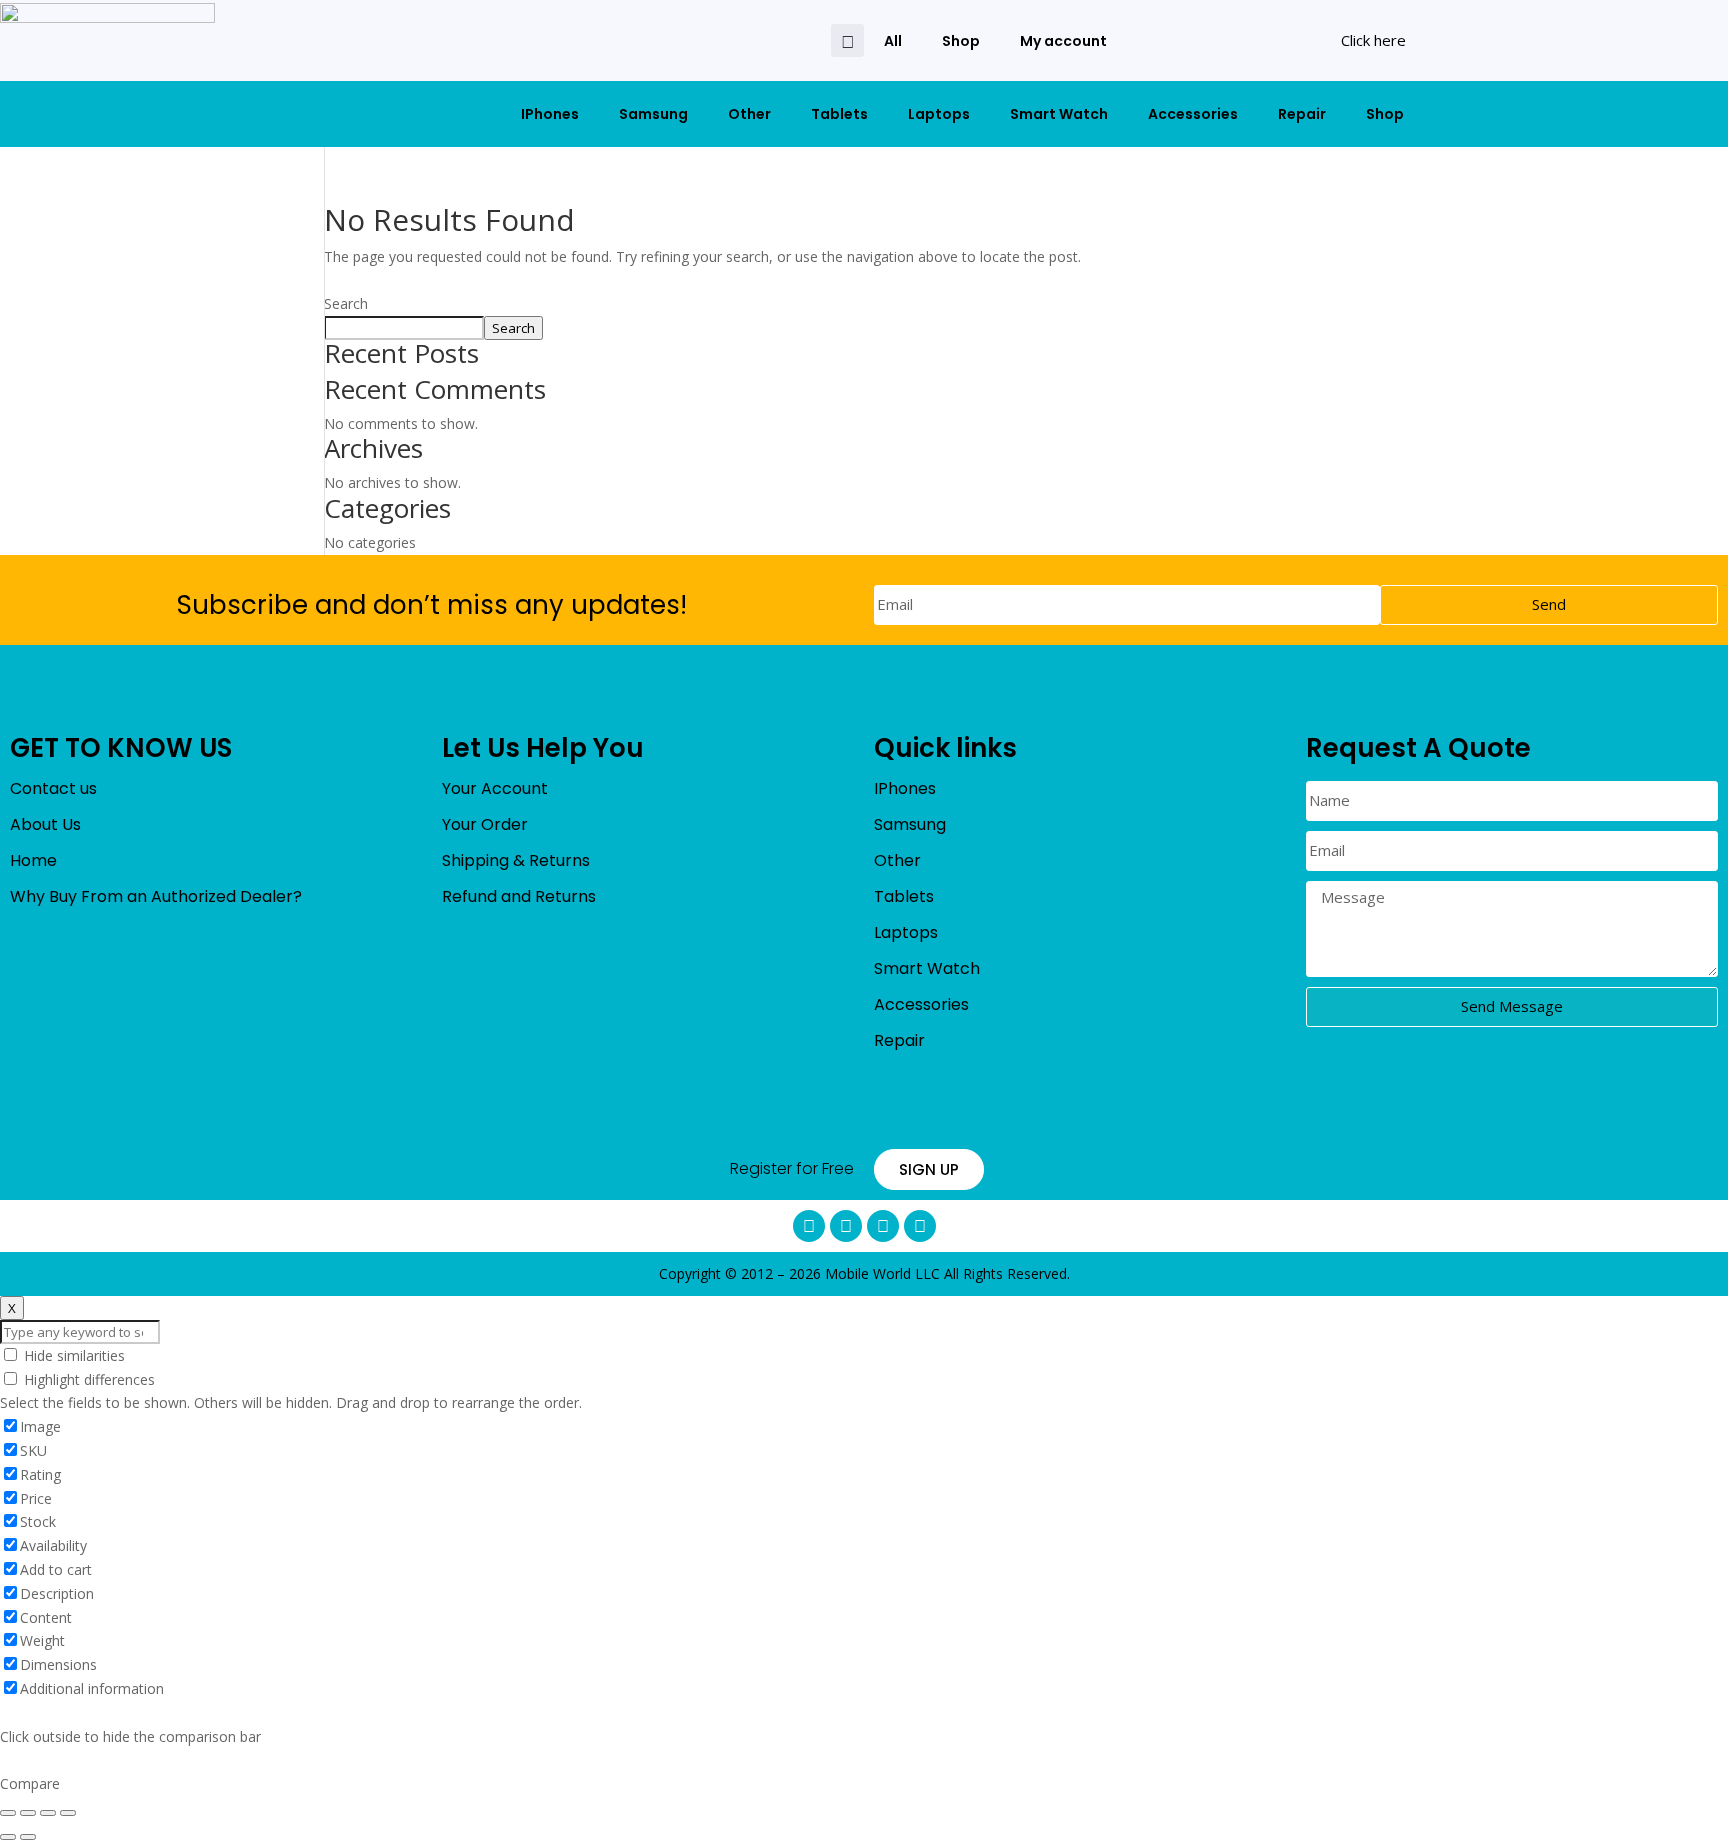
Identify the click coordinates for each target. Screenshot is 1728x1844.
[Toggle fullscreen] (48, 1813)
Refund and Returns (519, 896)
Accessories (1193, 114)
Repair (1302, 114)
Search (346, 303)
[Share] (28, 1813)
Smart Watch (1059, 114)
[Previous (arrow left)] (8, 1837)
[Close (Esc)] (8, 1813)
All (893, 41)
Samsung (653, 114)
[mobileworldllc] (107, 40)
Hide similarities (72, 1355)
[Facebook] (809, 1226)
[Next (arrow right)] (28, 1837)
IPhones (550, 114)
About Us (45, 824)
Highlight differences (87, 1379)
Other (749, 114)
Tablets (839, 114)
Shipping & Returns (516, 860)
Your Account (495, 788)
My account (1063, 41)
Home (33, 860)
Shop (961, 41)
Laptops (939, 114)
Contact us (53, 788)
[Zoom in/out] (68, 1813)
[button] (847, 40)
